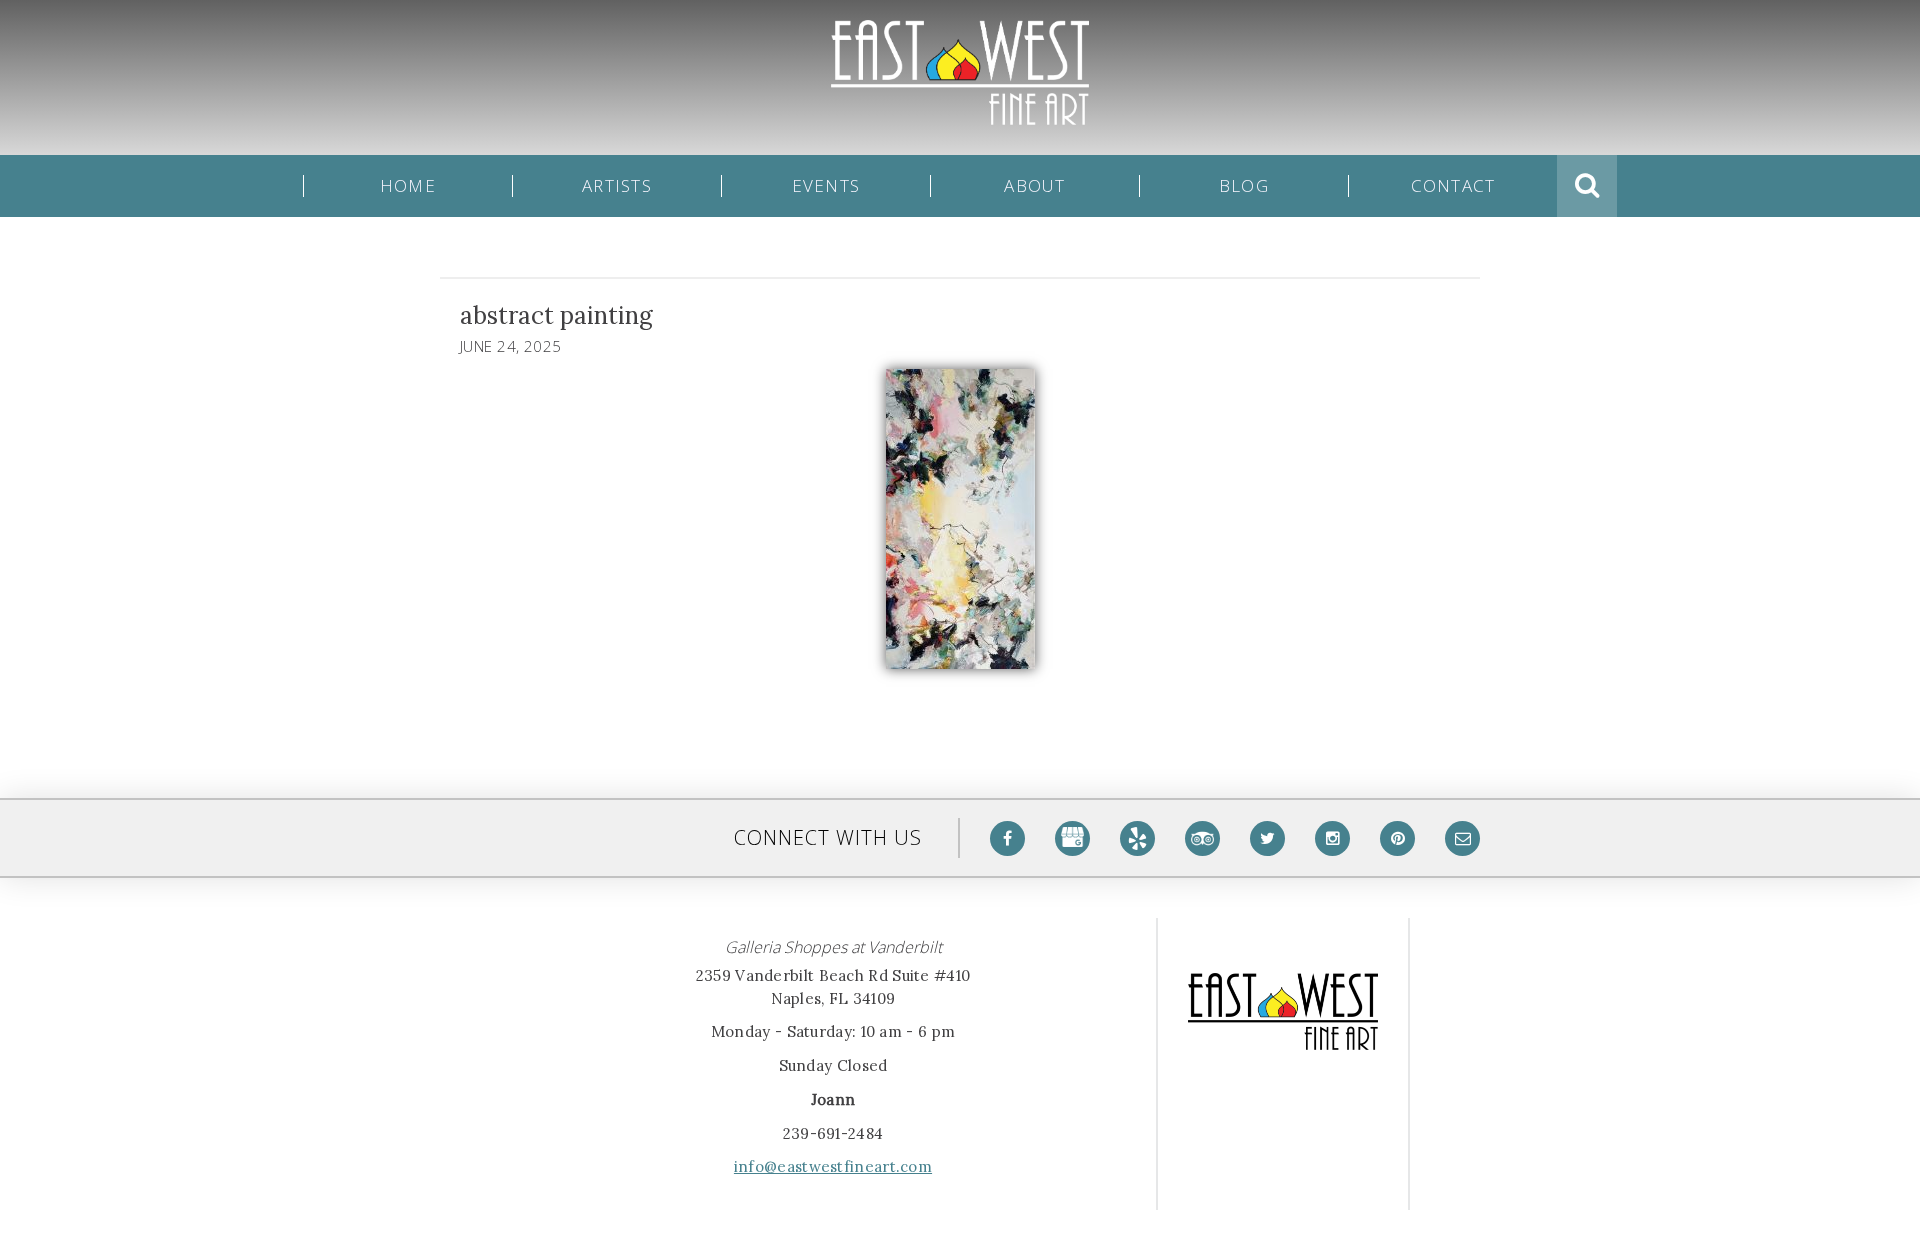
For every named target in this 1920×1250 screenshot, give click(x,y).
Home (408, 186)
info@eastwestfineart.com (833, 1166)
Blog (1244, 186)
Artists (617, 186)
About (1034, 186)
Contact (1453, 186)
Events (826, 186)
